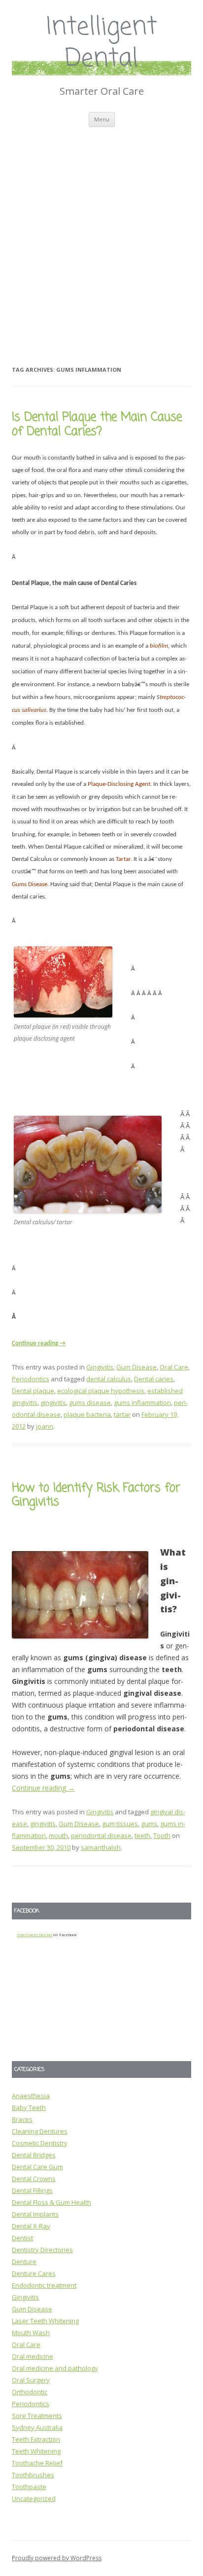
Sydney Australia (37, 2427)
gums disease (90, 1403)
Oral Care (174, 1367)
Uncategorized (34, 2498)
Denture (24, 2262)
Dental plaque (33, 1391)
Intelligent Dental (102, 44)
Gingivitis (100, 1367)
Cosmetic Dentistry (40, 2143)
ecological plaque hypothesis (101, 1391)
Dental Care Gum (37, 2167)
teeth (142, 1835)
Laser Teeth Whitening (45, 2321)
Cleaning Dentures (40, 2131)
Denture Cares (34, 2273)
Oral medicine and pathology (55, 2368)
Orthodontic (30, 2392)
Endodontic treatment (44, 2285)
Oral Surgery (31, 2380)
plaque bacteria (87, 1414)
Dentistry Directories (42, 2250)
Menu (102, 119)
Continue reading (39, 1344)
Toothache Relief (37, 2463)
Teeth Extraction (36, 2439)
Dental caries (154, 1379)
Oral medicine (33, 2356)
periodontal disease (101, 1835)
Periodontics (31, 1379)
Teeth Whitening (36, 2451)
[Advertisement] (101, 234)
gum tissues (120, 1824)
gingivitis (53, 1403)
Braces (22, 2119)
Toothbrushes (33, 2475)
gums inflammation (142, 1403)
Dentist (22, 2238)
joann (45, 1426)
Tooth (162, 1835)
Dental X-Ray (31, 2226)
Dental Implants (35, 2214)
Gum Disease (136, 1367)
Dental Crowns (34, 2179)
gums (149, 1824)
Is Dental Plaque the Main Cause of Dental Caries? (97, 425)
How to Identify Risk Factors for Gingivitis (96, 1495)
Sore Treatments (37, 2416)
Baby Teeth (29, 2108)
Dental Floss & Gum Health (51, 2202)
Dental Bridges (34, 2155)
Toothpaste (29, 2487)
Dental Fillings (32, 2190)
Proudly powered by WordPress (57, 2558)
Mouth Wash (31, 2333)
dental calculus (109, 1379)
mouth (58, 1835)
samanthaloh (101, 1847)
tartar (122, 1414)
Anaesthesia (31, 2096)
